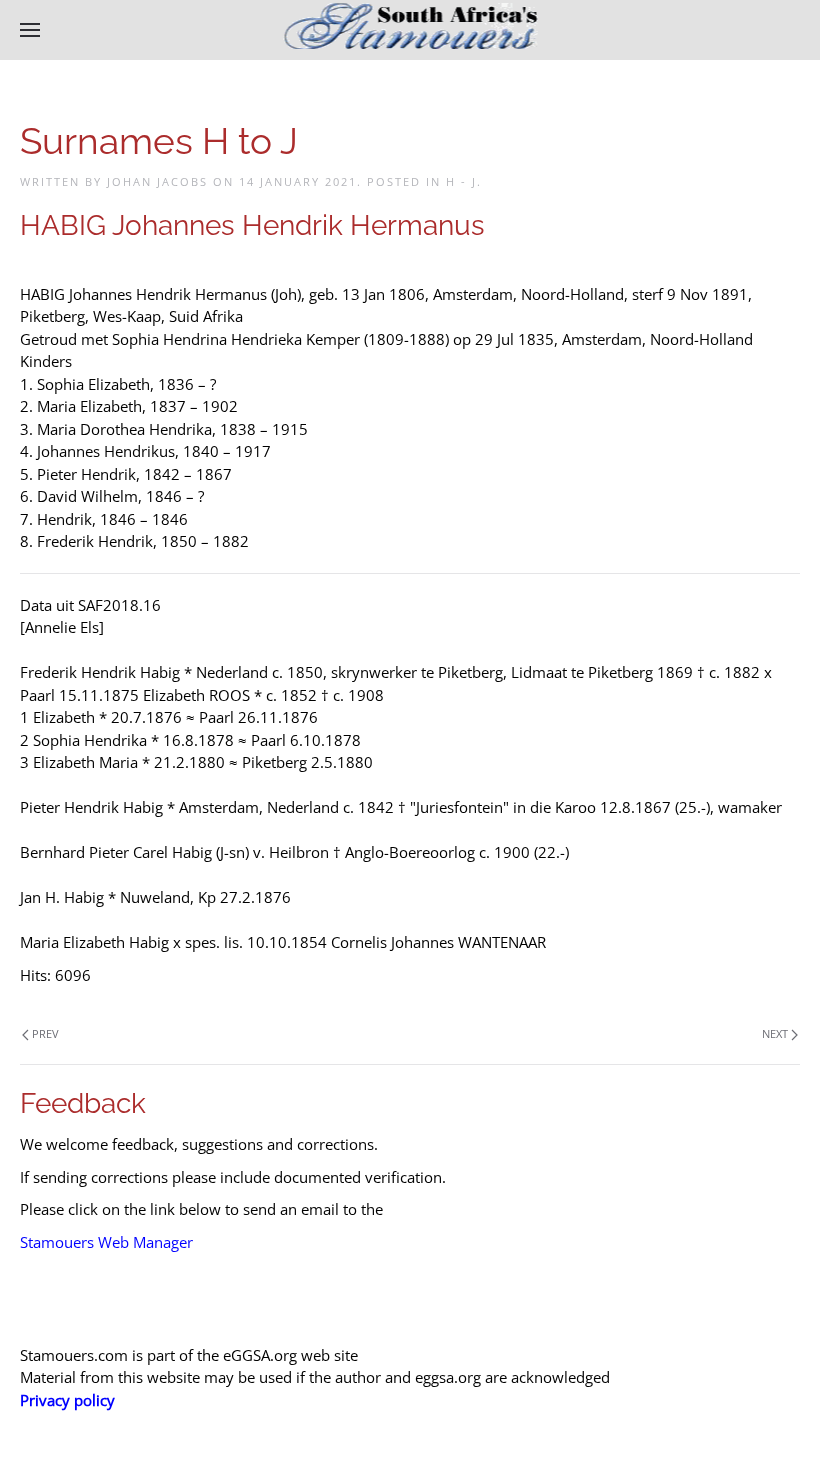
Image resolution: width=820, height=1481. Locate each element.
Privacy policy (67, 1400)
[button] (30, 30)
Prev (45, 1033)
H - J (461, 181)
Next (775, 1033)
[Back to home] (410, 30)
